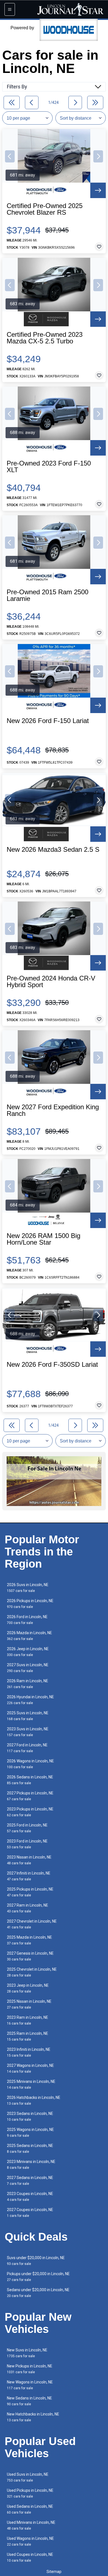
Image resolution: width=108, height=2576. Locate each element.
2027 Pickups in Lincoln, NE (30, 1796)
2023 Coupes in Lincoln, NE (30, 2197)
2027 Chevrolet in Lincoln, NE (32, 1924)
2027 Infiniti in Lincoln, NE (29, 1876)
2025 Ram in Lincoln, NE (28, 2036)
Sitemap (54, 2572)
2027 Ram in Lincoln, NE (28, 1908)
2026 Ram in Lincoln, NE (28, 1684)
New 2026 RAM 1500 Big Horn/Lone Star (43, 1239)
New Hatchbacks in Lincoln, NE (33, 2417)
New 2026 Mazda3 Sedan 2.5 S (53, 850)
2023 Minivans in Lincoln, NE (31, 2164)
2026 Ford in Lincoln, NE (27, 1620)
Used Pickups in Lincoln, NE (30, 2493)
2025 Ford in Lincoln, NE (27, 1828)
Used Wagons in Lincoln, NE (30, 2541)
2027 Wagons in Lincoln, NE (30, 2068)
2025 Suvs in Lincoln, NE (28, 1716)
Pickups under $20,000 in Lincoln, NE (38, 2277)
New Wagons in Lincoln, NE (30, 2385)
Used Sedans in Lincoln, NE (30, 2509)
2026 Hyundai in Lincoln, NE (30, 1700)
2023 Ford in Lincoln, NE (27, 1844)
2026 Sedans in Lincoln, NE (30, 1780)
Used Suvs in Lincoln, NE (28, 2477)
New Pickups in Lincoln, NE (30, 2369)
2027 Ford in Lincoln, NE (27, 1748)
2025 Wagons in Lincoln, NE (30, 2132)
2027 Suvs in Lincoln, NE (28, 1668)
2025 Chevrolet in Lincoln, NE (32, 1972)
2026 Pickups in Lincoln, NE (30, 1604)
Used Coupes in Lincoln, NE (30, 2557)
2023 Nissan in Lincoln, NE (29, 1860)
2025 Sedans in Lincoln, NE (30, 2148)
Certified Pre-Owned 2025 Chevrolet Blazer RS (45, 209)
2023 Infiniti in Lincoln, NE (29, 2052)
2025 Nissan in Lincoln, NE (29, 2004)
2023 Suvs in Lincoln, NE (28, 1732)
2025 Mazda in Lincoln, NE (29, 1940)
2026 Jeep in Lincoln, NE (28, 1652)
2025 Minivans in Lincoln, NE (31, 2084)
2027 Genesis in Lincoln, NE (30, 1956)
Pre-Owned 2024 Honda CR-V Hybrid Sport (51, 982)
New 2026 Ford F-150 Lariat (48, 721)
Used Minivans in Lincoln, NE (31, 2525)
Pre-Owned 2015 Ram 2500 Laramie (47, 595)
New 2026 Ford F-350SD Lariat (52, 1365)
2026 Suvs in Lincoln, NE (28, 1588)
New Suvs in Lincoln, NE (27, 2353)
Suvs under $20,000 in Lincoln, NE (36, 2261)
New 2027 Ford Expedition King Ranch (53, 1110)
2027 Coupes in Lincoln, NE (30, 2213)
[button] (10, 156)
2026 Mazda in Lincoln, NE (29, 1636)
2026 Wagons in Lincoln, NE (30, 1764)
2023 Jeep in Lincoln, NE (28, 1988)
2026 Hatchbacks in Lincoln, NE (34, 2100)
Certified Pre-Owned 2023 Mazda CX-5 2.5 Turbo (45, 338)
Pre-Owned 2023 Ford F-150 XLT (49, 467)
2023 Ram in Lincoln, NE (28, 2020)
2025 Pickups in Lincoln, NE (30, 1892)
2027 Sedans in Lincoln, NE (30, 2181)
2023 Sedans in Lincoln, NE (30, 2116)
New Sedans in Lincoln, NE (29, 2401)
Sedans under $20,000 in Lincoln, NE (38, 2293)
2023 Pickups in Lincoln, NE (30, 1812)
